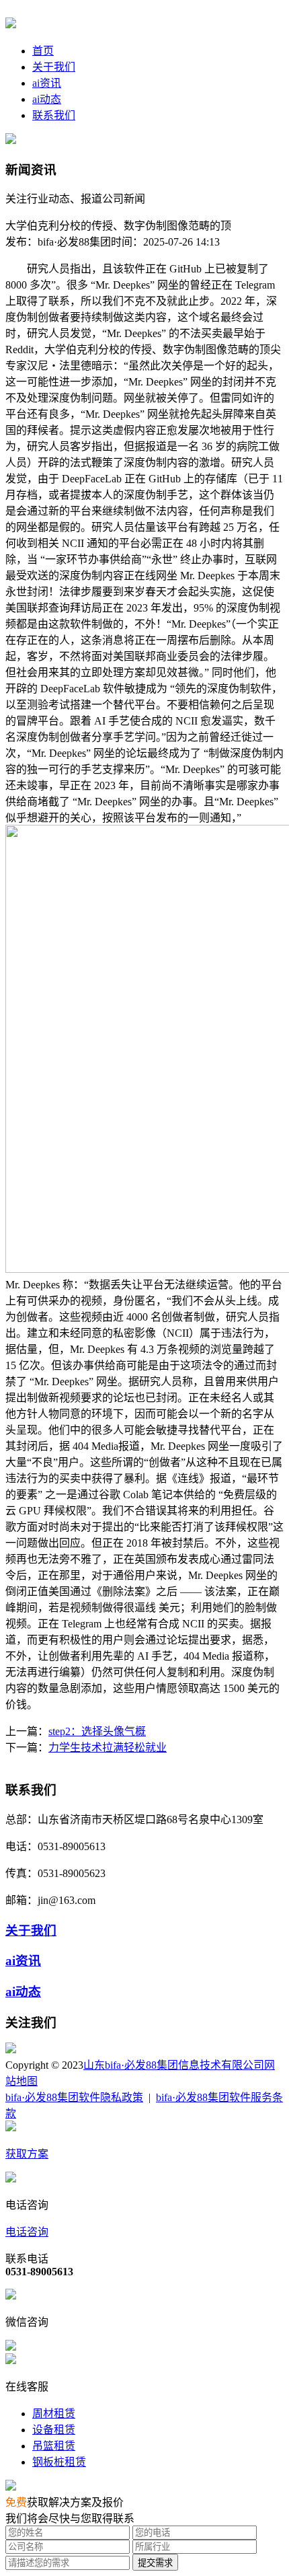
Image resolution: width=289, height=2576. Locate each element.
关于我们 (54, 67)
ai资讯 (47, 83)
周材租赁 (54, 2414)
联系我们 (54, 115)
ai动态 (47, 99)
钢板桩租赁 (59, 2462)
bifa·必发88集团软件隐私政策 (74, 2097)
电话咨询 (27, 2232)
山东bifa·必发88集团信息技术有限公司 (174, 2065)
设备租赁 (54, 2430)
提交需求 (155, 2563)
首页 (43, 51)
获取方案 (27, 2154)
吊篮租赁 (54, 2446)
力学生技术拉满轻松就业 (108, 1747)
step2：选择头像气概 (97, 1731)
